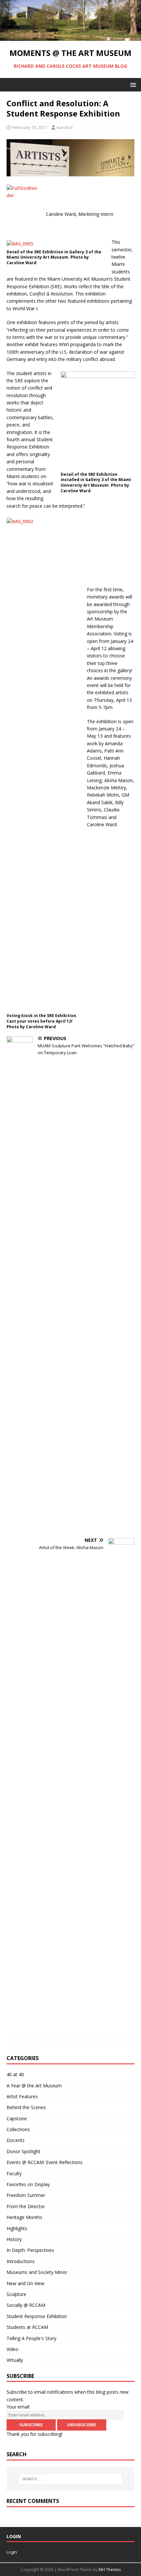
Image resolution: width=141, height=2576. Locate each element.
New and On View (25, 2283)
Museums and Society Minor (37, 2272)
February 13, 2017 (30, 127)
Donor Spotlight (23, 2151)
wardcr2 (65, 127)
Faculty (14, 2173)
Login (12, 2552)
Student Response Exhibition (37, 2316)
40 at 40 (15, 2074)
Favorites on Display (28, 2184)
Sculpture (16, 2294)
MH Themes (110, 2570)
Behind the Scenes (26, 2107)
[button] (132, 84)
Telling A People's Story (31, 2338)
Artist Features (22, 2096)
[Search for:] (71, 2479)
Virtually (15, 2360)
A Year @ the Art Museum (34, 2086)
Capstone (17, 2118)
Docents (16, 2140)
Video (12, 2349)
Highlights (17, 2228)
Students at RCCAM (27, 2327)
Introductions (21, 2261)
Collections (18, 2129)
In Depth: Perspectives (30, 2250)
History (14, 2239)
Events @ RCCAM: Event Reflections (45, 2162)
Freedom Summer (26, 2195)
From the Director (26, 2206)
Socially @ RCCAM (26, 2305)
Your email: (18, 2407)
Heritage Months (24, 2217)
